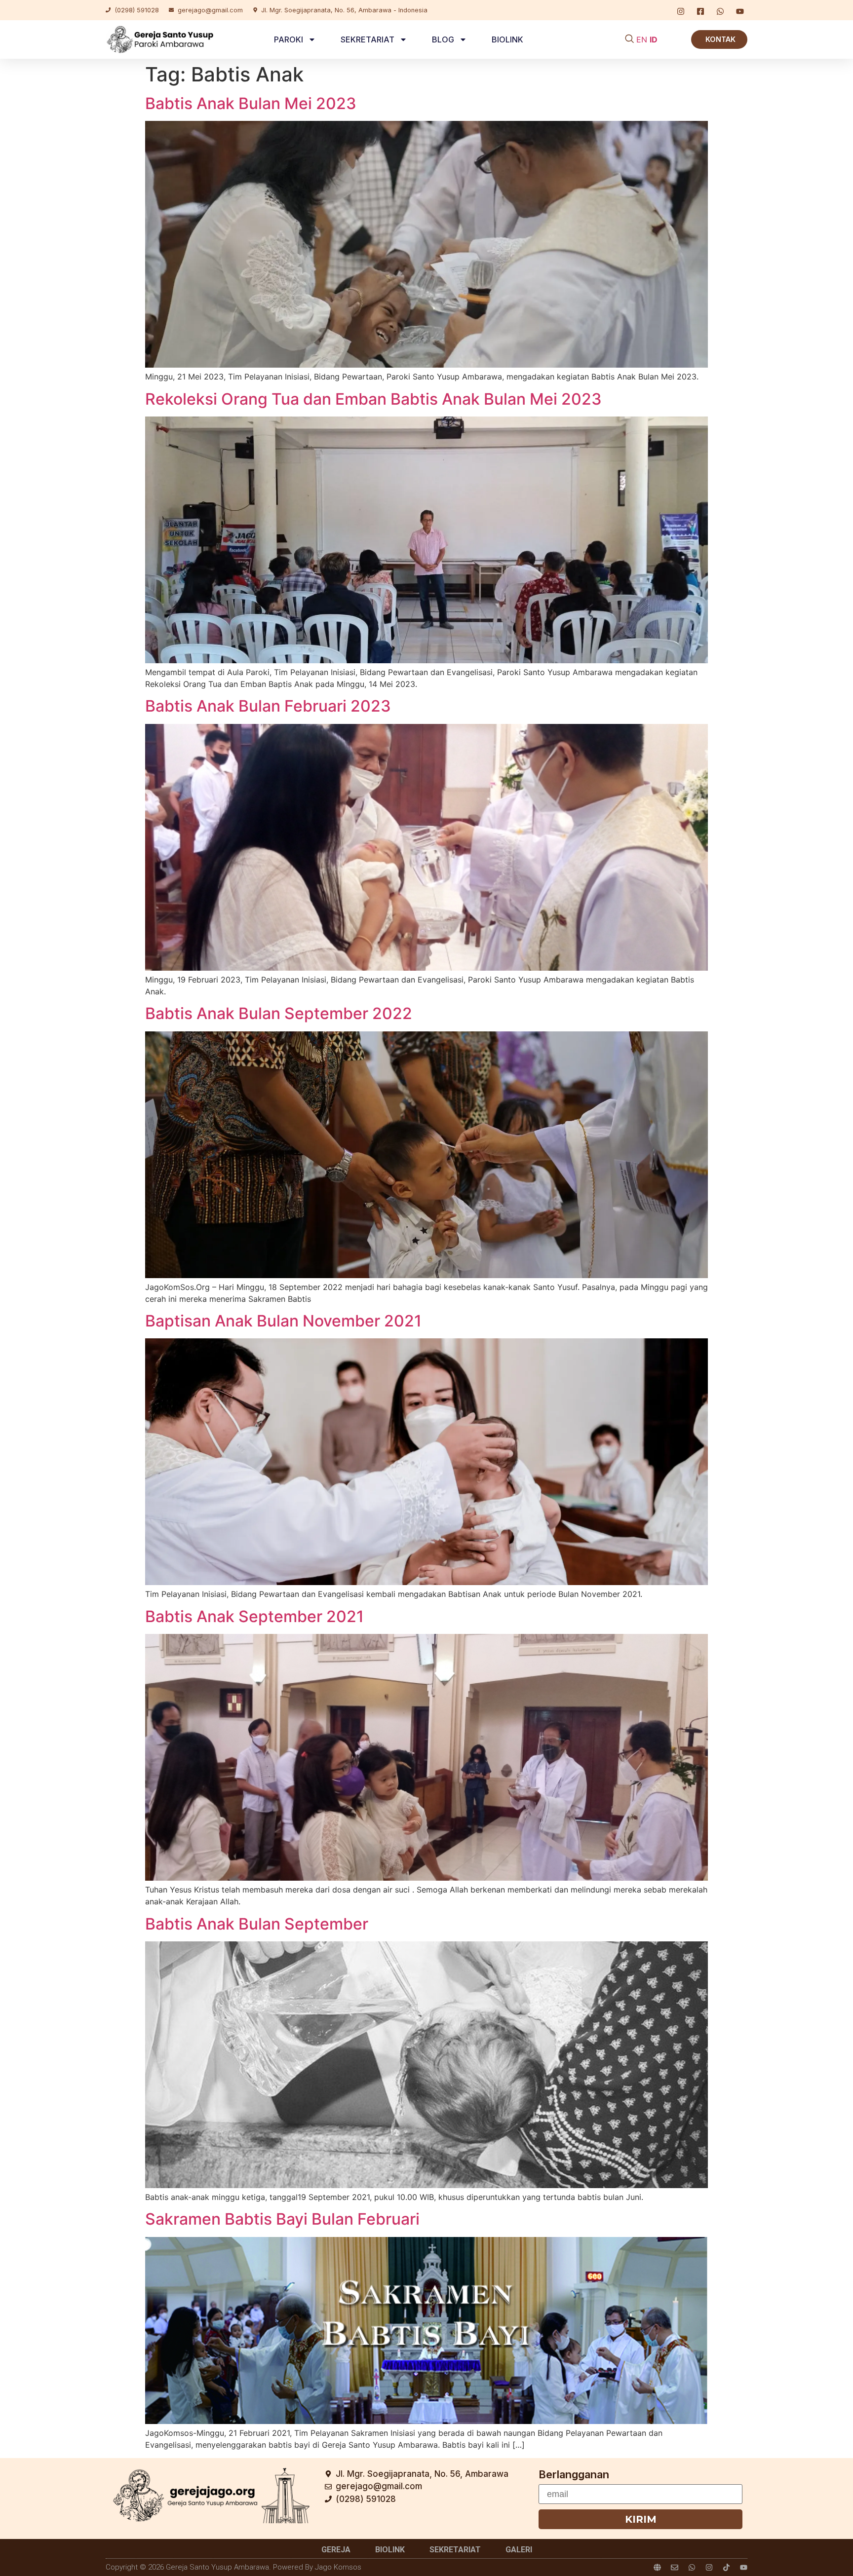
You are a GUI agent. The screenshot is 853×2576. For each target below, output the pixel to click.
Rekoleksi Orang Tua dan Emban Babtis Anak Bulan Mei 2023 (373, 399)
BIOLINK (507, 39)
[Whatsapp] (692, 2567)
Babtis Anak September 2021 (254, 1616)
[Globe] (657, 2567)
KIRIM (641, 2519)
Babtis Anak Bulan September (257, 1924)
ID (654, 39)
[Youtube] (744, 2567)
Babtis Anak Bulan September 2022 (279, 1013)
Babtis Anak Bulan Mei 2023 (251, 103)
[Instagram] (709, 2567)
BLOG (443, 39)
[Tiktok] (726, 2567)
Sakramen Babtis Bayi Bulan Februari (282, 2219)
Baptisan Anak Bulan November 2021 (283, 1321)
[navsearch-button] (629, 39)
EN (642, 39)
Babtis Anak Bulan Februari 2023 (268, 706)
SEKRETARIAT (368, 39)
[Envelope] (675, 2567)
